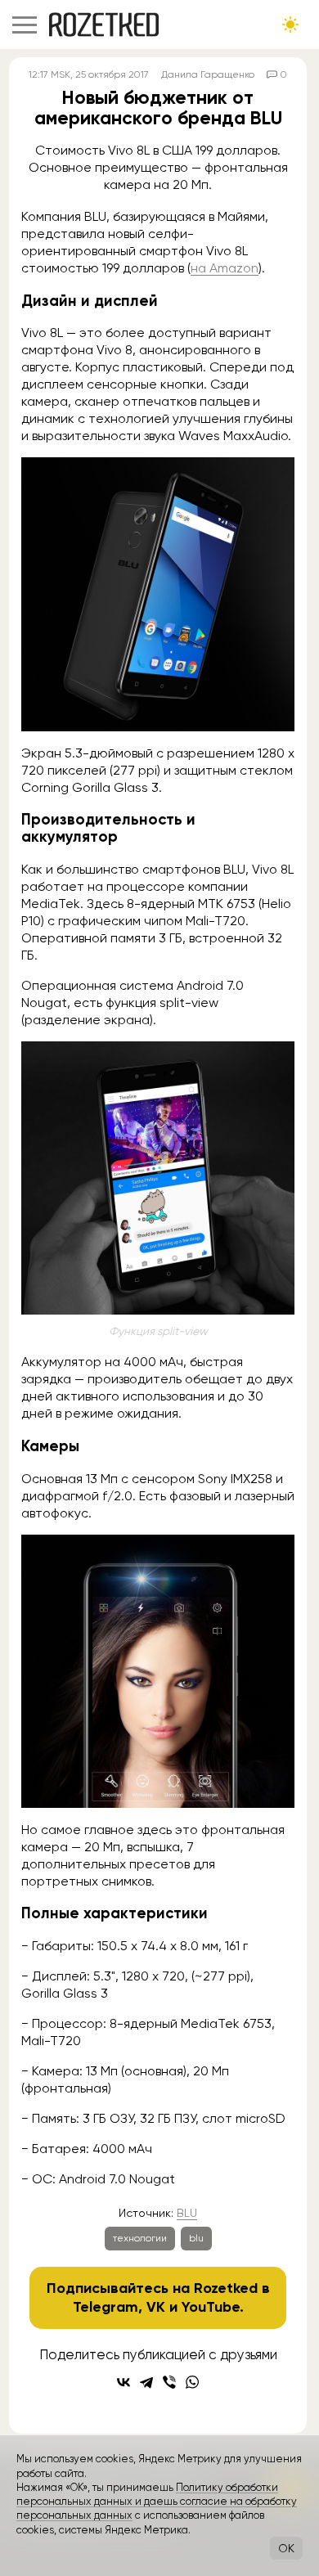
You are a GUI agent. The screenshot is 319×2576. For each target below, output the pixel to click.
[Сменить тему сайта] (290, 25)
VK (156, 2307)
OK (286, 2548)
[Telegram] (146, 2382)
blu (196, 2238)
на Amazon (225, 268)
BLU (187, 2213)
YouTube (211, 2307)
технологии (140, 2238)
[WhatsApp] (192, 2382)
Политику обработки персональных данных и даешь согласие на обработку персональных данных (157, 2502)
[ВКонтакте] (124, 2382)
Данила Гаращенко (208, 74)
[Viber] (169, 2382)
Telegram (106, 2307)
